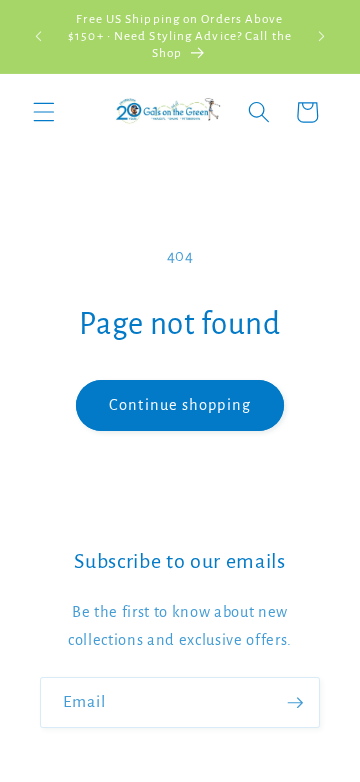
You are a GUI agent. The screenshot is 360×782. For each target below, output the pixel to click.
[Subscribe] (295, 703)
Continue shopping (180, 405)
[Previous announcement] (39, 37)
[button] (44, 112)
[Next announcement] (322, 37)
